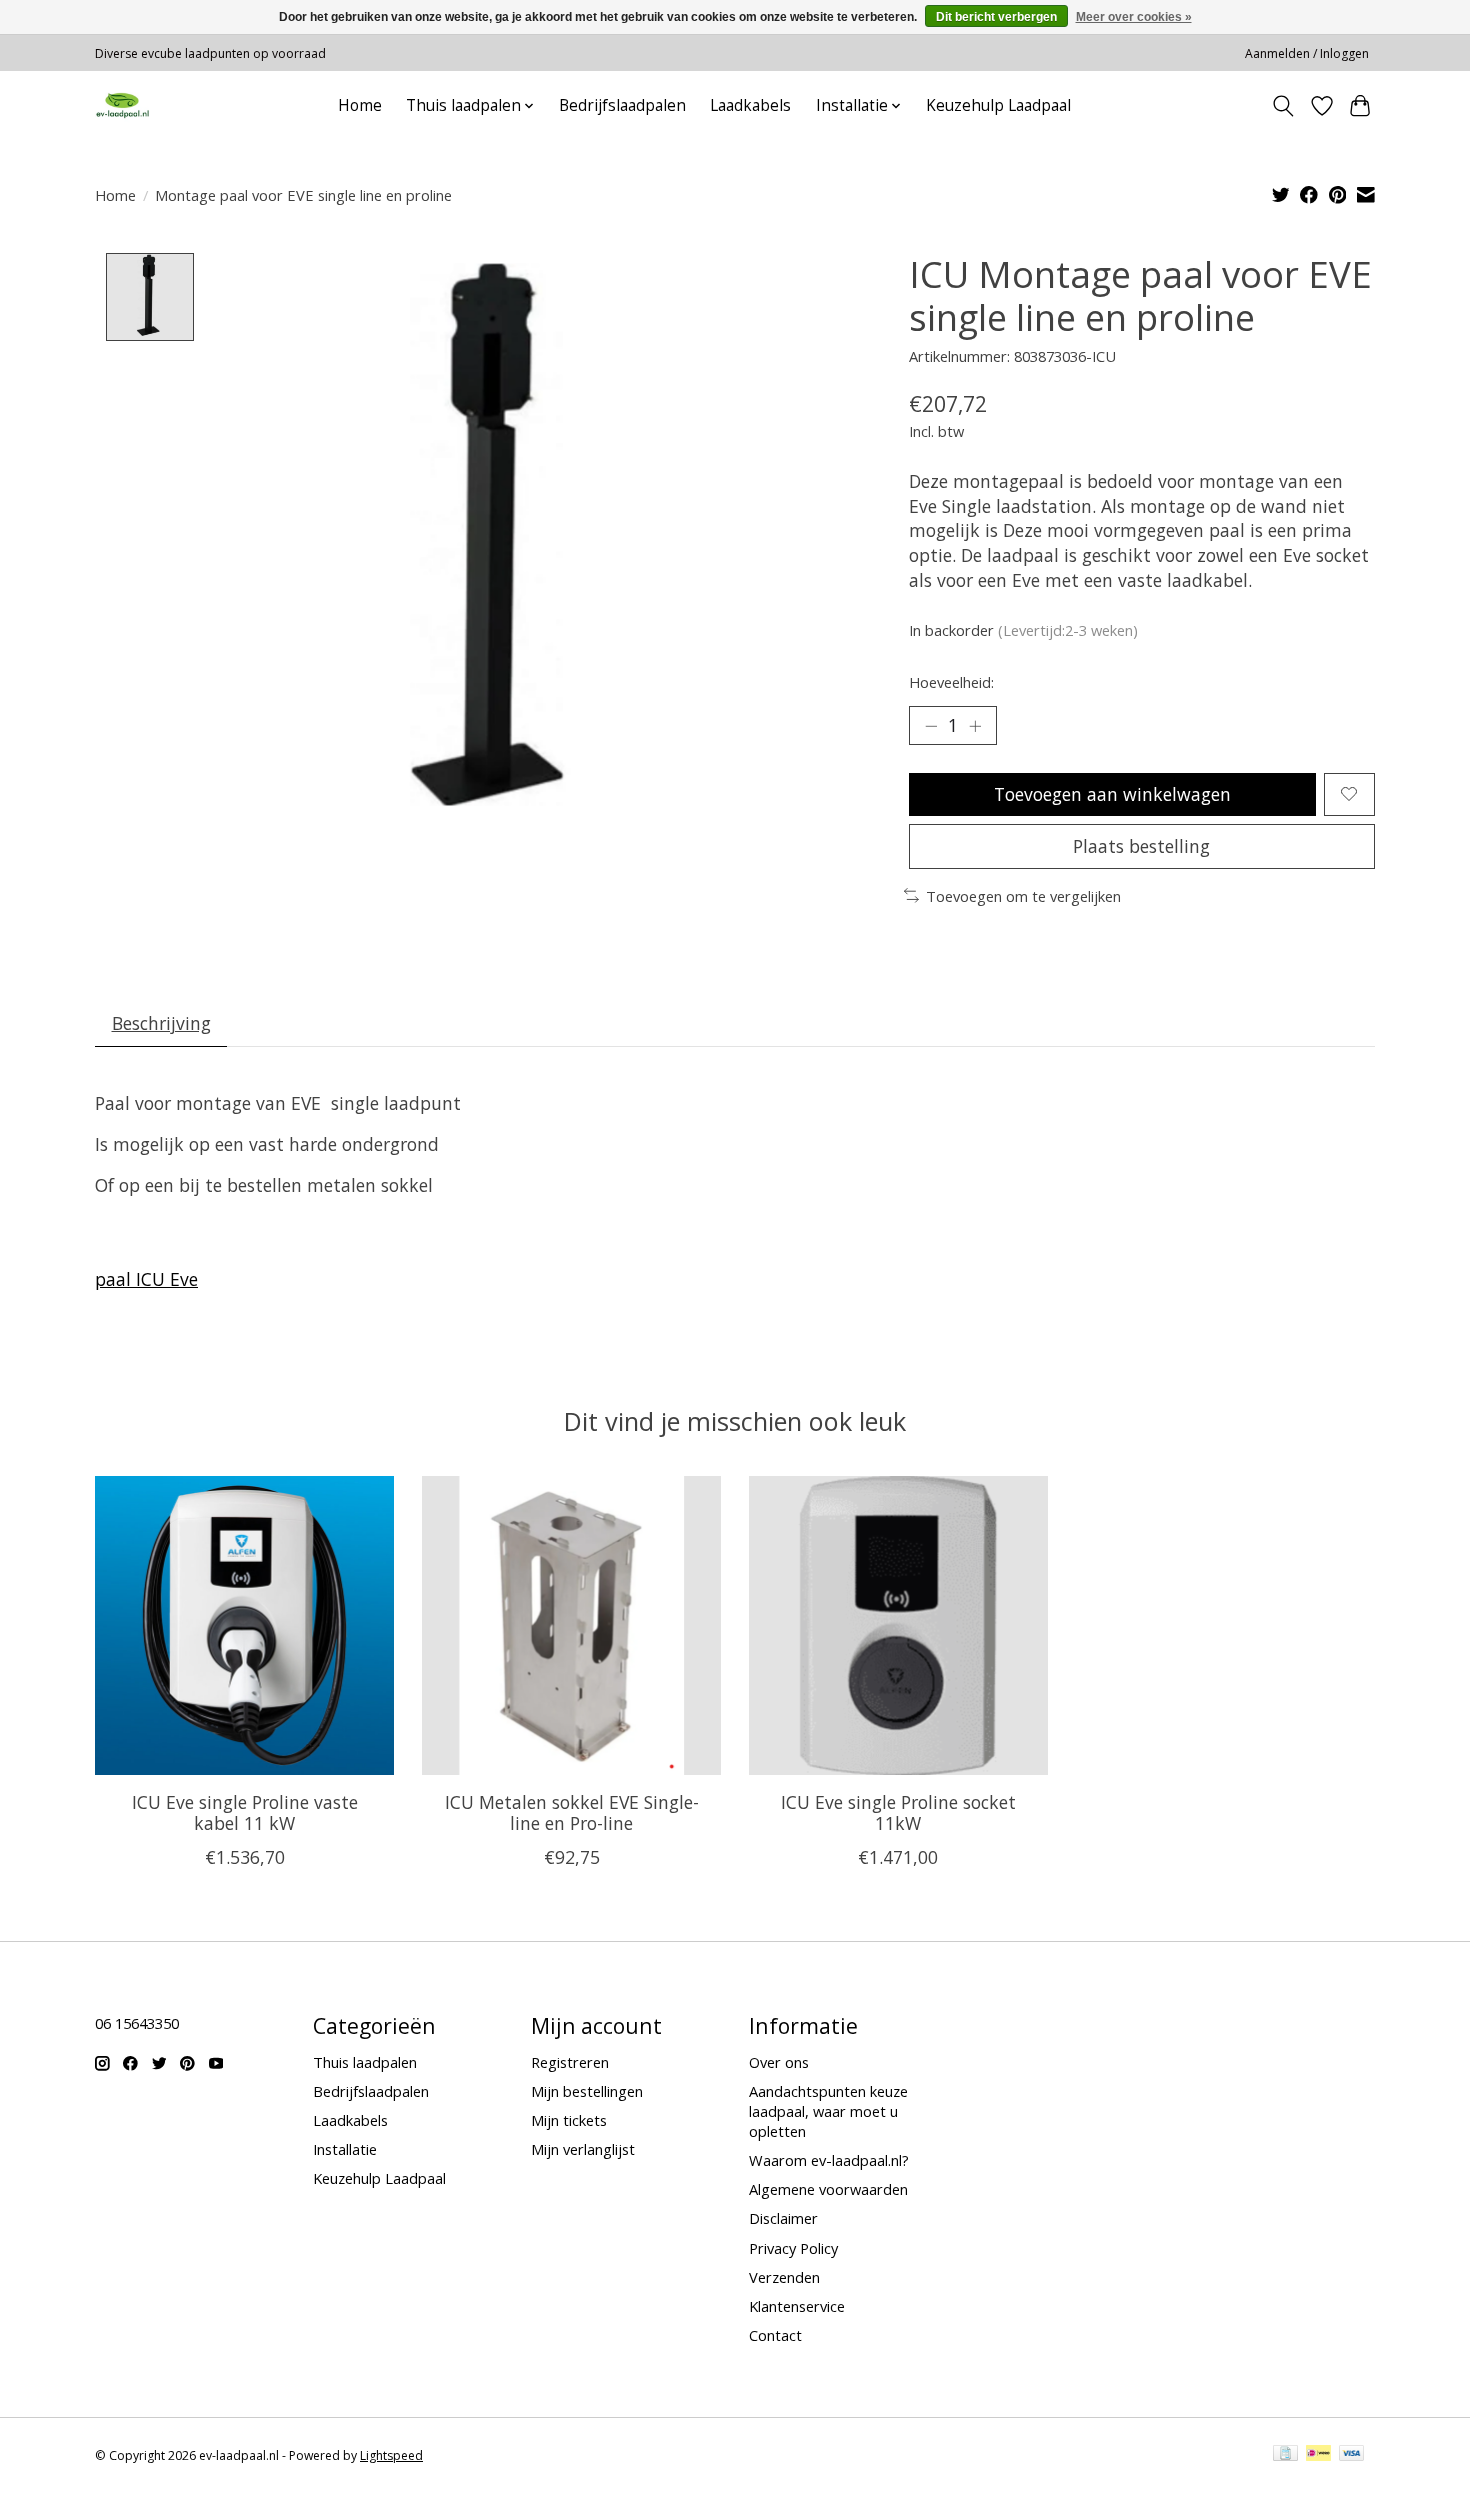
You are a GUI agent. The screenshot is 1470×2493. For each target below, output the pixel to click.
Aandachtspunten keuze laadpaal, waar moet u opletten (828, 2111)
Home (360, 105)
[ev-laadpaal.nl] (122, 105)
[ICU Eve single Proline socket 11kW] (898, 1625)
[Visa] (1352, 2455)
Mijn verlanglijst (583, 2149)
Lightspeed (391, 2455)
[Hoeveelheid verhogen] (975, 725)
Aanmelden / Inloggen (1307, 53)
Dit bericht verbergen (996, 17)
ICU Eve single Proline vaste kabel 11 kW (245, 1812)
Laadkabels (750, 105)
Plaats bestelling (1141, 846)
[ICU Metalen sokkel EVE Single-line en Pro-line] (571, 1625)
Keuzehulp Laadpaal (998, 105)
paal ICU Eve (146, 1279)
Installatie (345, 2149)
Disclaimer (783, 2218)
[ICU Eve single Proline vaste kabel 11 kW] (244, 1625)
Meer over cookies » (1134, 17)
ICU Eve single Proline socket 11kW (898, 1812)
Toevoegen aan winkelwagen (1112, 794)
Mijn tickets (569, 2120)
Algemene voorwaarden (828, 2189)
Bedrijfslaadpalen (622, 105)
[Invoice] (1285, 2455)
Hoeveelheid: (951, 682)
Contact (775, 2335)
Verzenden (784, 2277)
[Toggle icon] (1283, 106)
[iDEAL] (1318, 2455)
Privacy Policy (793, 2248)
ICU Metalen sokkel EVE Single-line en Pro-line (572, 1812)
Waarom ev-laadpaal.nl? (829, 2160)
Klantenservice (797, 2306)
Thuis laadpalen (365, 2062)
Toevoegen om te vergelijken (1023, 896)
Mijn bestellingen (587, 2091)
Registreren (570, 2062)
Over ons (779, 2062)
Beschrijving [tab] (161, 1023)
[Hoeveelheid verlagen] (931, 725)
